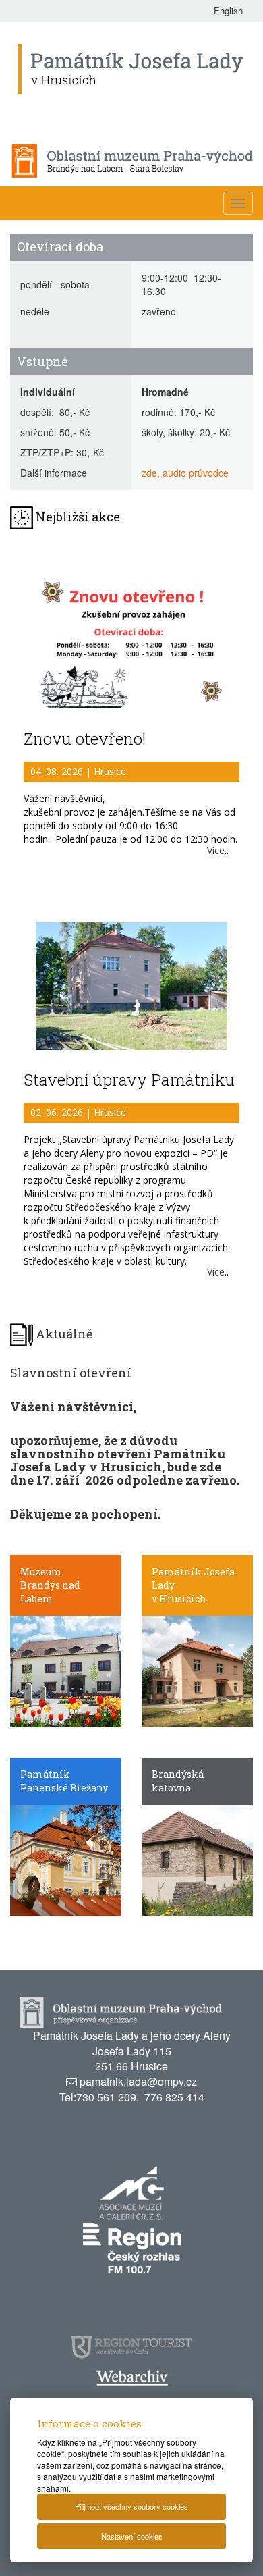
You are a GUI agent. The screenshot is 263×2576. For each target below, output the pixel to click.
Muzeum (41, 1572)
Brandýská (178, 1774)
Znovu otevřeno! (85, 739)
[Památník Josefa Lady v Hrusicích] (197, 1670)
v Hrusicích (179, 1599)
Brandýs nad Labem (50, 1592)
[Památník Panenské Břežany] (66, 1859)
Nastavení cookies (132, 2536)
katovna (171, 1788)
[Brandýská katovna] (197, 1859)
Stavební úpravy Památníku (129, 1080)
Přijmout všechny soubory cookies (131, 2506)
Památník (45, 1774)
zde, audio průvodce (185, 473)
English (228, 10)
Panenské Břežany (64, 1788)
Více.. (218, 850)
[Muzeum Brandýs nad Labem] (66, 1670)
